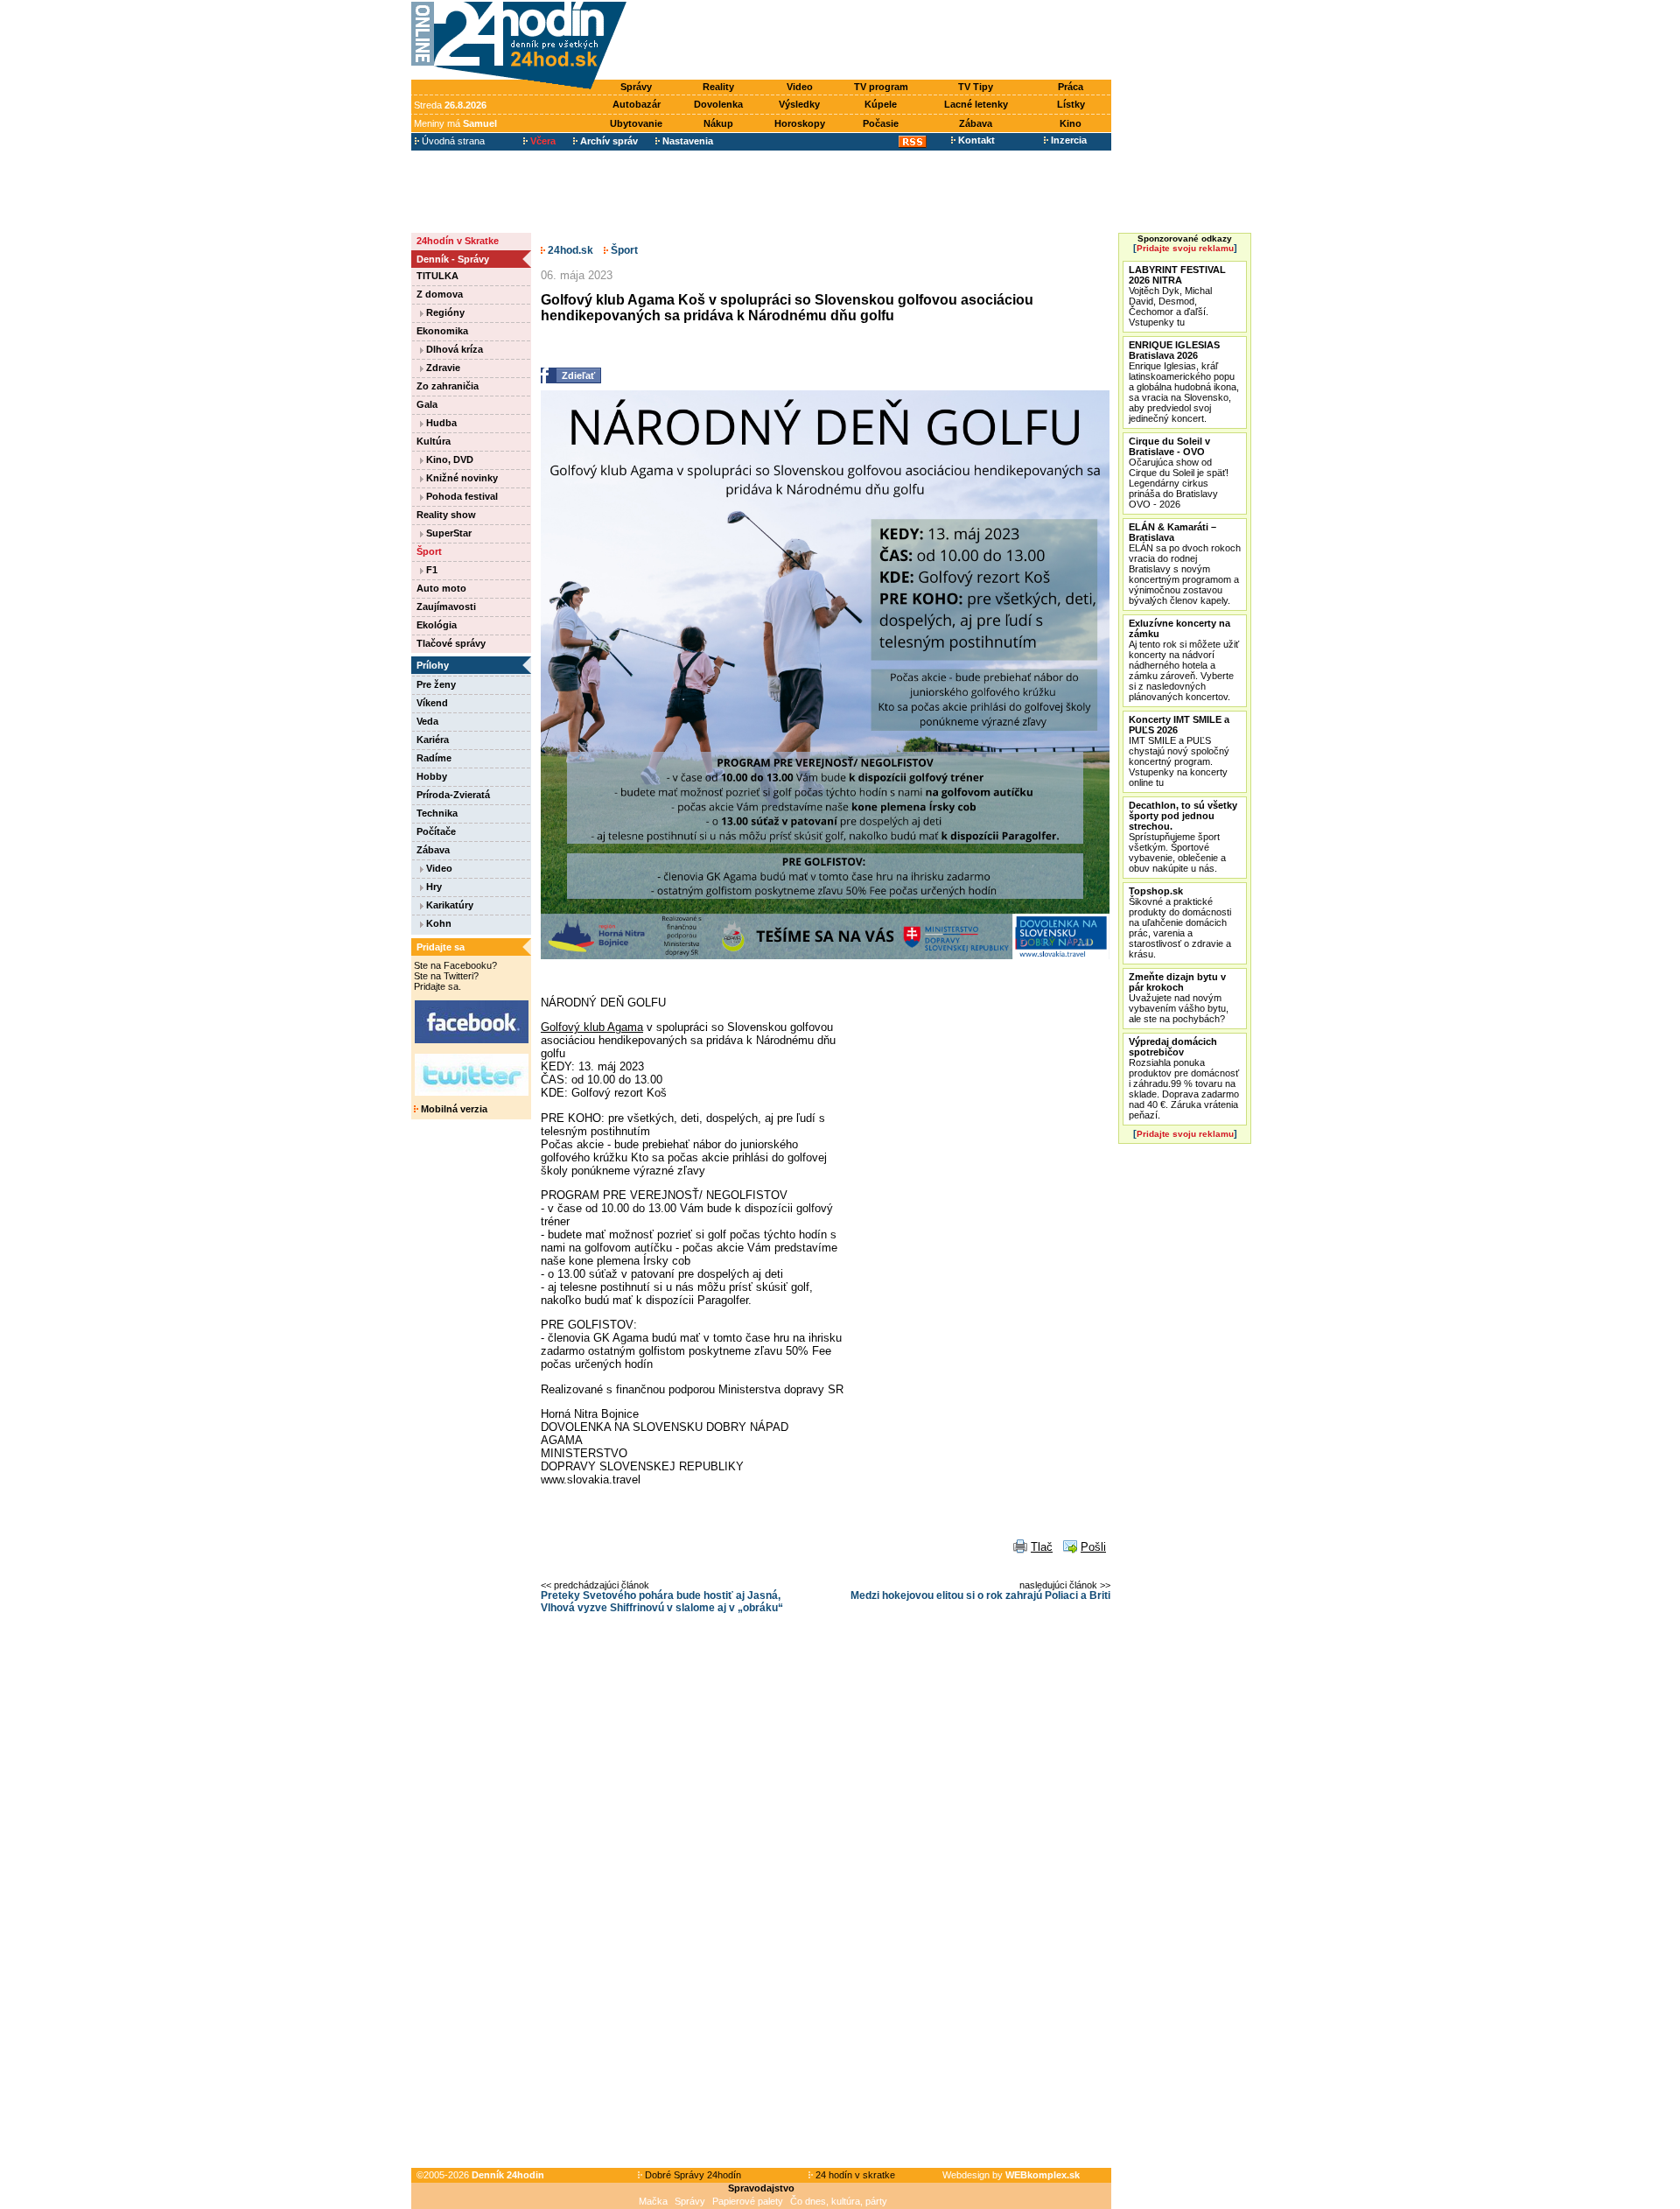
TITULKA (437, 276)
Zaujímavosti (446, 607)
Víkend (432, 703)
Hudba (440, 423)
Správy (636, 87)
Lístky (1071, 104)
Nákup (718, 123)
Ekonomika (442, 331)
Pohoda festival (461, 496)
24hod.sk (569, 250)
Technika (437, 813)
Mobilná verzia (453, 1109)
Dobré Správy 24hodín (692, 2175)
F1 (430, 570)
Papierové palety (748, 2201)
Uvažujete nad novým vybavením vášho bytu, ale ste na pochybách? (1179, 998)
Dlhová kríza (453, 349)
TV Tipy (976, 87)
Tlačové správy (451, 643)
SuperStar (448, 533)
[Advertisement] (873, 41)
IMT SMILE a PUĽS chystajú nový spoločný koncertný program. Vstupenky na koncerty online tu (1179, 751)
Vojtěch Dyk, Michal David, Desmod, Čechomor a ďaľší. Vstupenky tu (1177, 296)
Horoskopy (800, 123)
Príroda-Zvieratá (453, 795)
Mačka (653, 2201)
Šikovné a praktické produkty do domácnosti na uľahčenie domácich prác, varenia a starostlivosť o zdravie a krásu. (1180, 922)
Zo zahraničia (448, 386)
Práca (1071, 87)
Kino (1071, 123)
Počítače (436, 831)
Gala (427, 404)
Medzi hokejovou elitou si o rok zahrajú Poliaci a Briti (980, 1595)
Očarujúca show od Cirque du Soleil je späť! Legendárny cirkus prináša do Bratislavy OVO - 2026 (1179, 473)
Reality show (446, 515)
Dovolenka (718, 104)
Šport (429, 551)
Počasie (881, 123)
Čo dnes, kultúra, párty (839, 2201)
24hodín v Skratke (458, 241)
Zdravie (442, 368)
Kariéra (433, 740)
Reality (718, 87)
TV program (881, 87)
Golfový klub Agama (592, 1027)
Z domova (440, 294)
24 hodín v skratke (854, 2175)
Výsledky (799, 104)
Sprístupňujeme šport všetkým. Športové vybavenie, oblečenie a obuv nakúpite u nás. (1183, 837)
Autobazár (637, 104)
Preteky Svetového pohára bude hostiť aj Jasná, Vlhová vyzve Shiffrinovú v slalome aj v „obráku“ (662, 1602)
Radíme (434, 758)
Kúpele (881, 104)
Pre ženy (436, 684)
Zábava (976, 123)
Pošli (1093, 1547)
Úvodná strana (452, 141)
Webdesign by (1011, 2175)
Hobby (432, 776)
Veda (427, 721)
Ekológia (437, 625)
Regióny (444, 312)
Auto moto (441, 588)
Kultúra (434, 441)
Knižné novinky (461, 478)
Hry (433, 887)
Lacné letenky (976, 104)
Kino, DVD (448, 459)
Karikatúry (448, 905)
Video (800, 87)
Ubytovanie (636, 123)
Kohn (437, 923)
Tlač (1042, 1547)
